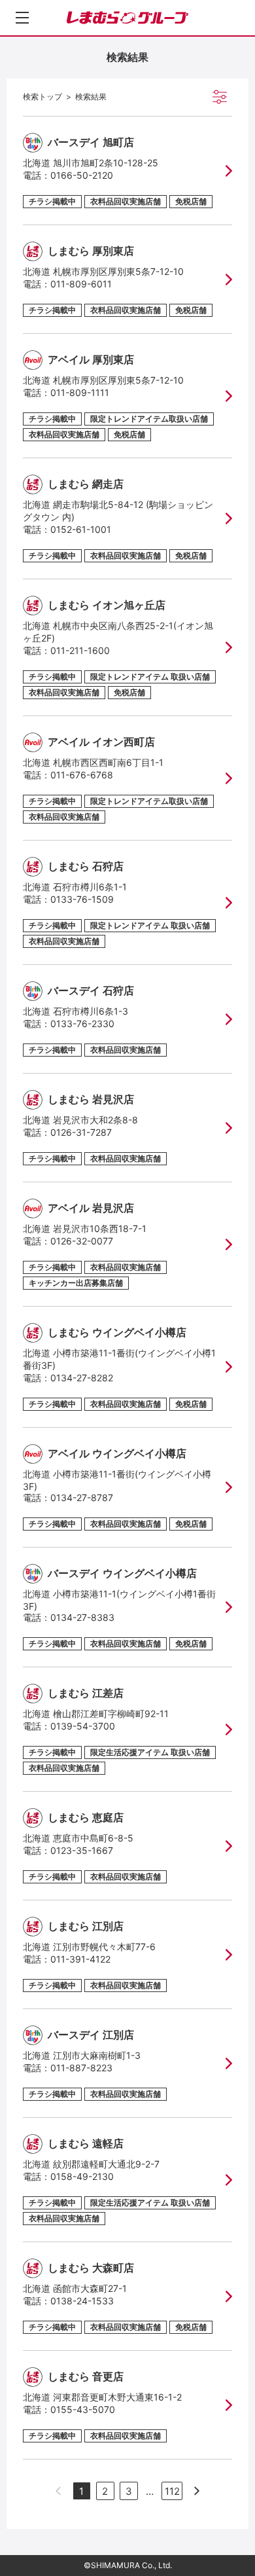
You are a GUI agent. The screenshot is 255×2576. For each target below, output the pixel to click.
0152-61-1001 (81, 529)
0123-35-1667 (82, 1850)
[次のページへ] (197, 2491)
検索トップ (42, 97)
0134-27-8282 (82, 1378)
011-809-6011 (81, 284)
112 (172, 2491)
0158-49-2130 (82, 2176)
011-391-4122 (80, 1959)
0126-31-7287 (81, 1132)
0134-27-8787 (82, 1497)
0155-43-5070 (83, 2409)
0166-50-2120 (82, 175)
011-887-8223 (81, 2068)
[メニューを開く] (22, 18)
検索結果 (91, 97)
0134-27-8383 (82, 1617)
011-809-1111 (80, 392)
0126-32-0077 (82, 1241)
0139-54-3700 (83, 1726)
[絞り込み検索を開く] (220, 97)
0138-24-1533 (82, 2301)
